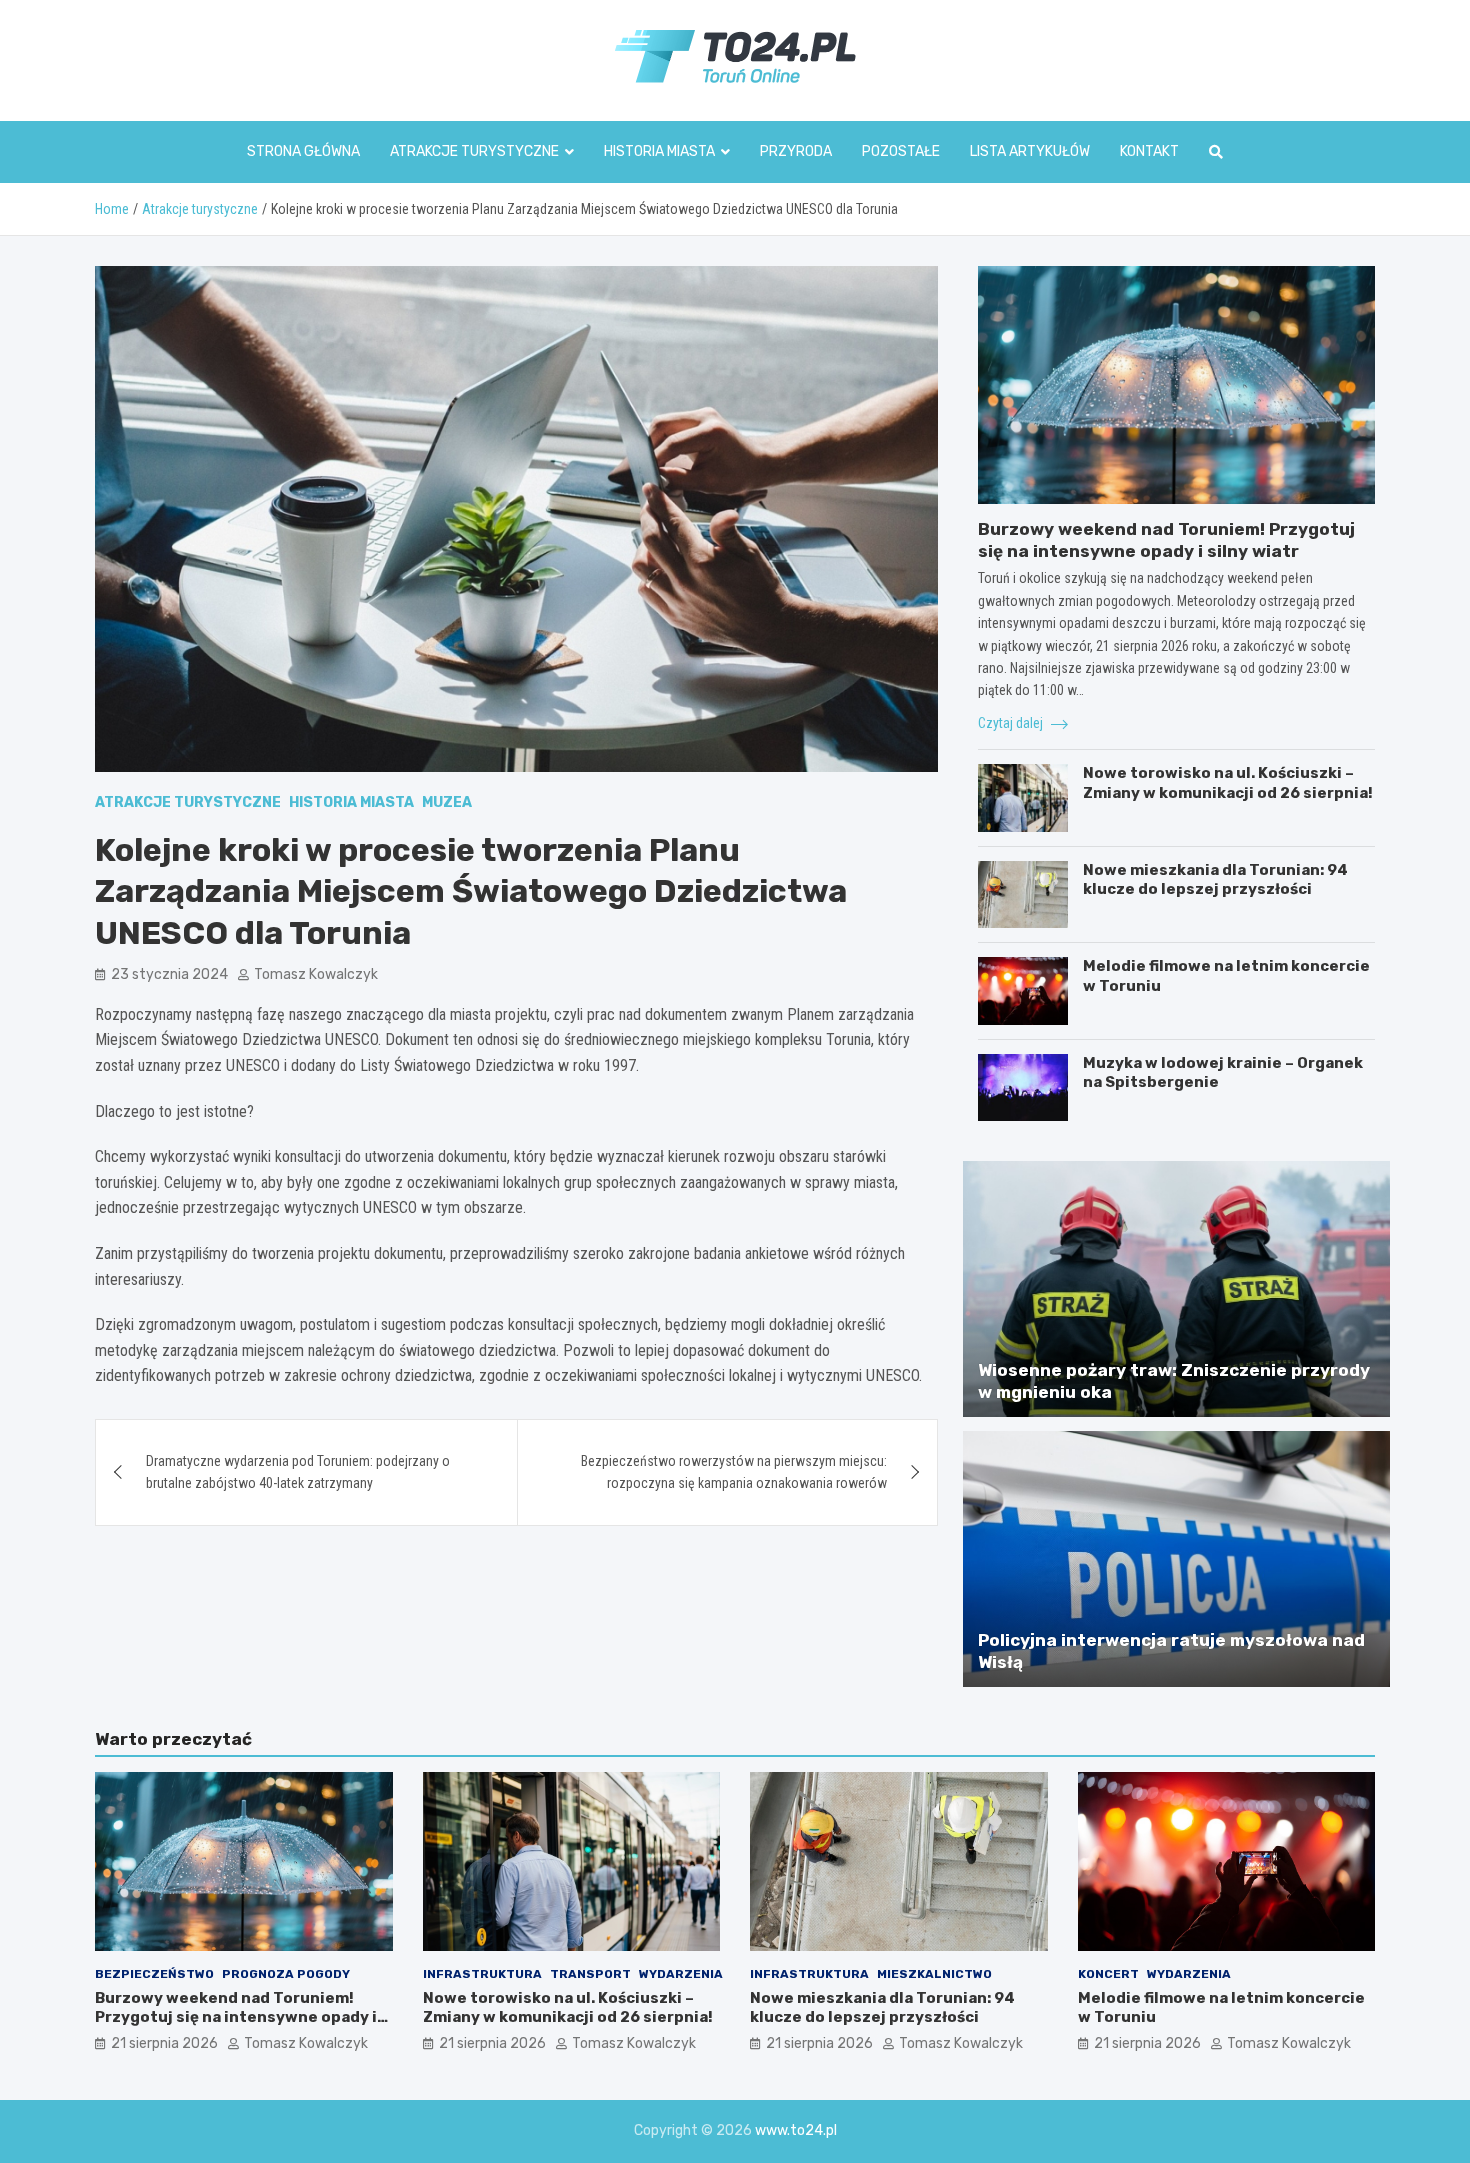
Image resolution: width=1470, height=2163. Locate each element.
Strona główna (303, 151)
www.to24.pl (796, 2130)
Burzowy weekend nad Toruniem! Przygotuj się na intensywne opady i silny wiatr (236, 2017)
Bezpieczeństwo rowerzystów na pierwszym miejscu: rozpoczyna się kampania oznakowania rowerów (734, 1472)
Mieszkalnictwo (934, 1974)
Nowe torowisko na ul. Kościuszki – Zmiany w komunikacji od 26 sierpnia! (1228, 783)
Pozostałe (901, 151)
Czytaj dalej (1012, 723)
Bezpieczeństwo (154, 1974)
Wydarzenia (681, 1974)
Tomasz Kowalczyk (316, 974)
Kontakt (1149, 151)
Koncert (1108, 1974)
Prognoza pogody (286, 1974)
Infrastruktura (482, 1974)
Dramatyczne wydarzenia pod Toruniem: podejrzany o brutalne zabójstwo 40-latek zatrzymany (298, 1472)
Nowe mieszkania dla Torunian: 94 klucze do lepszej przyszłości (1215, 880)
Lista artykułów (1030, 151)
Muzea (447, 802)
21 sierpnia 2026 (164, 2043)
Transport (590, 1974)
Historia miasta (659, 151)
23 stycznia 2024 (169, 974)
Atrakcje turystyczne (474, 151)
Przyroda (796, 151)
